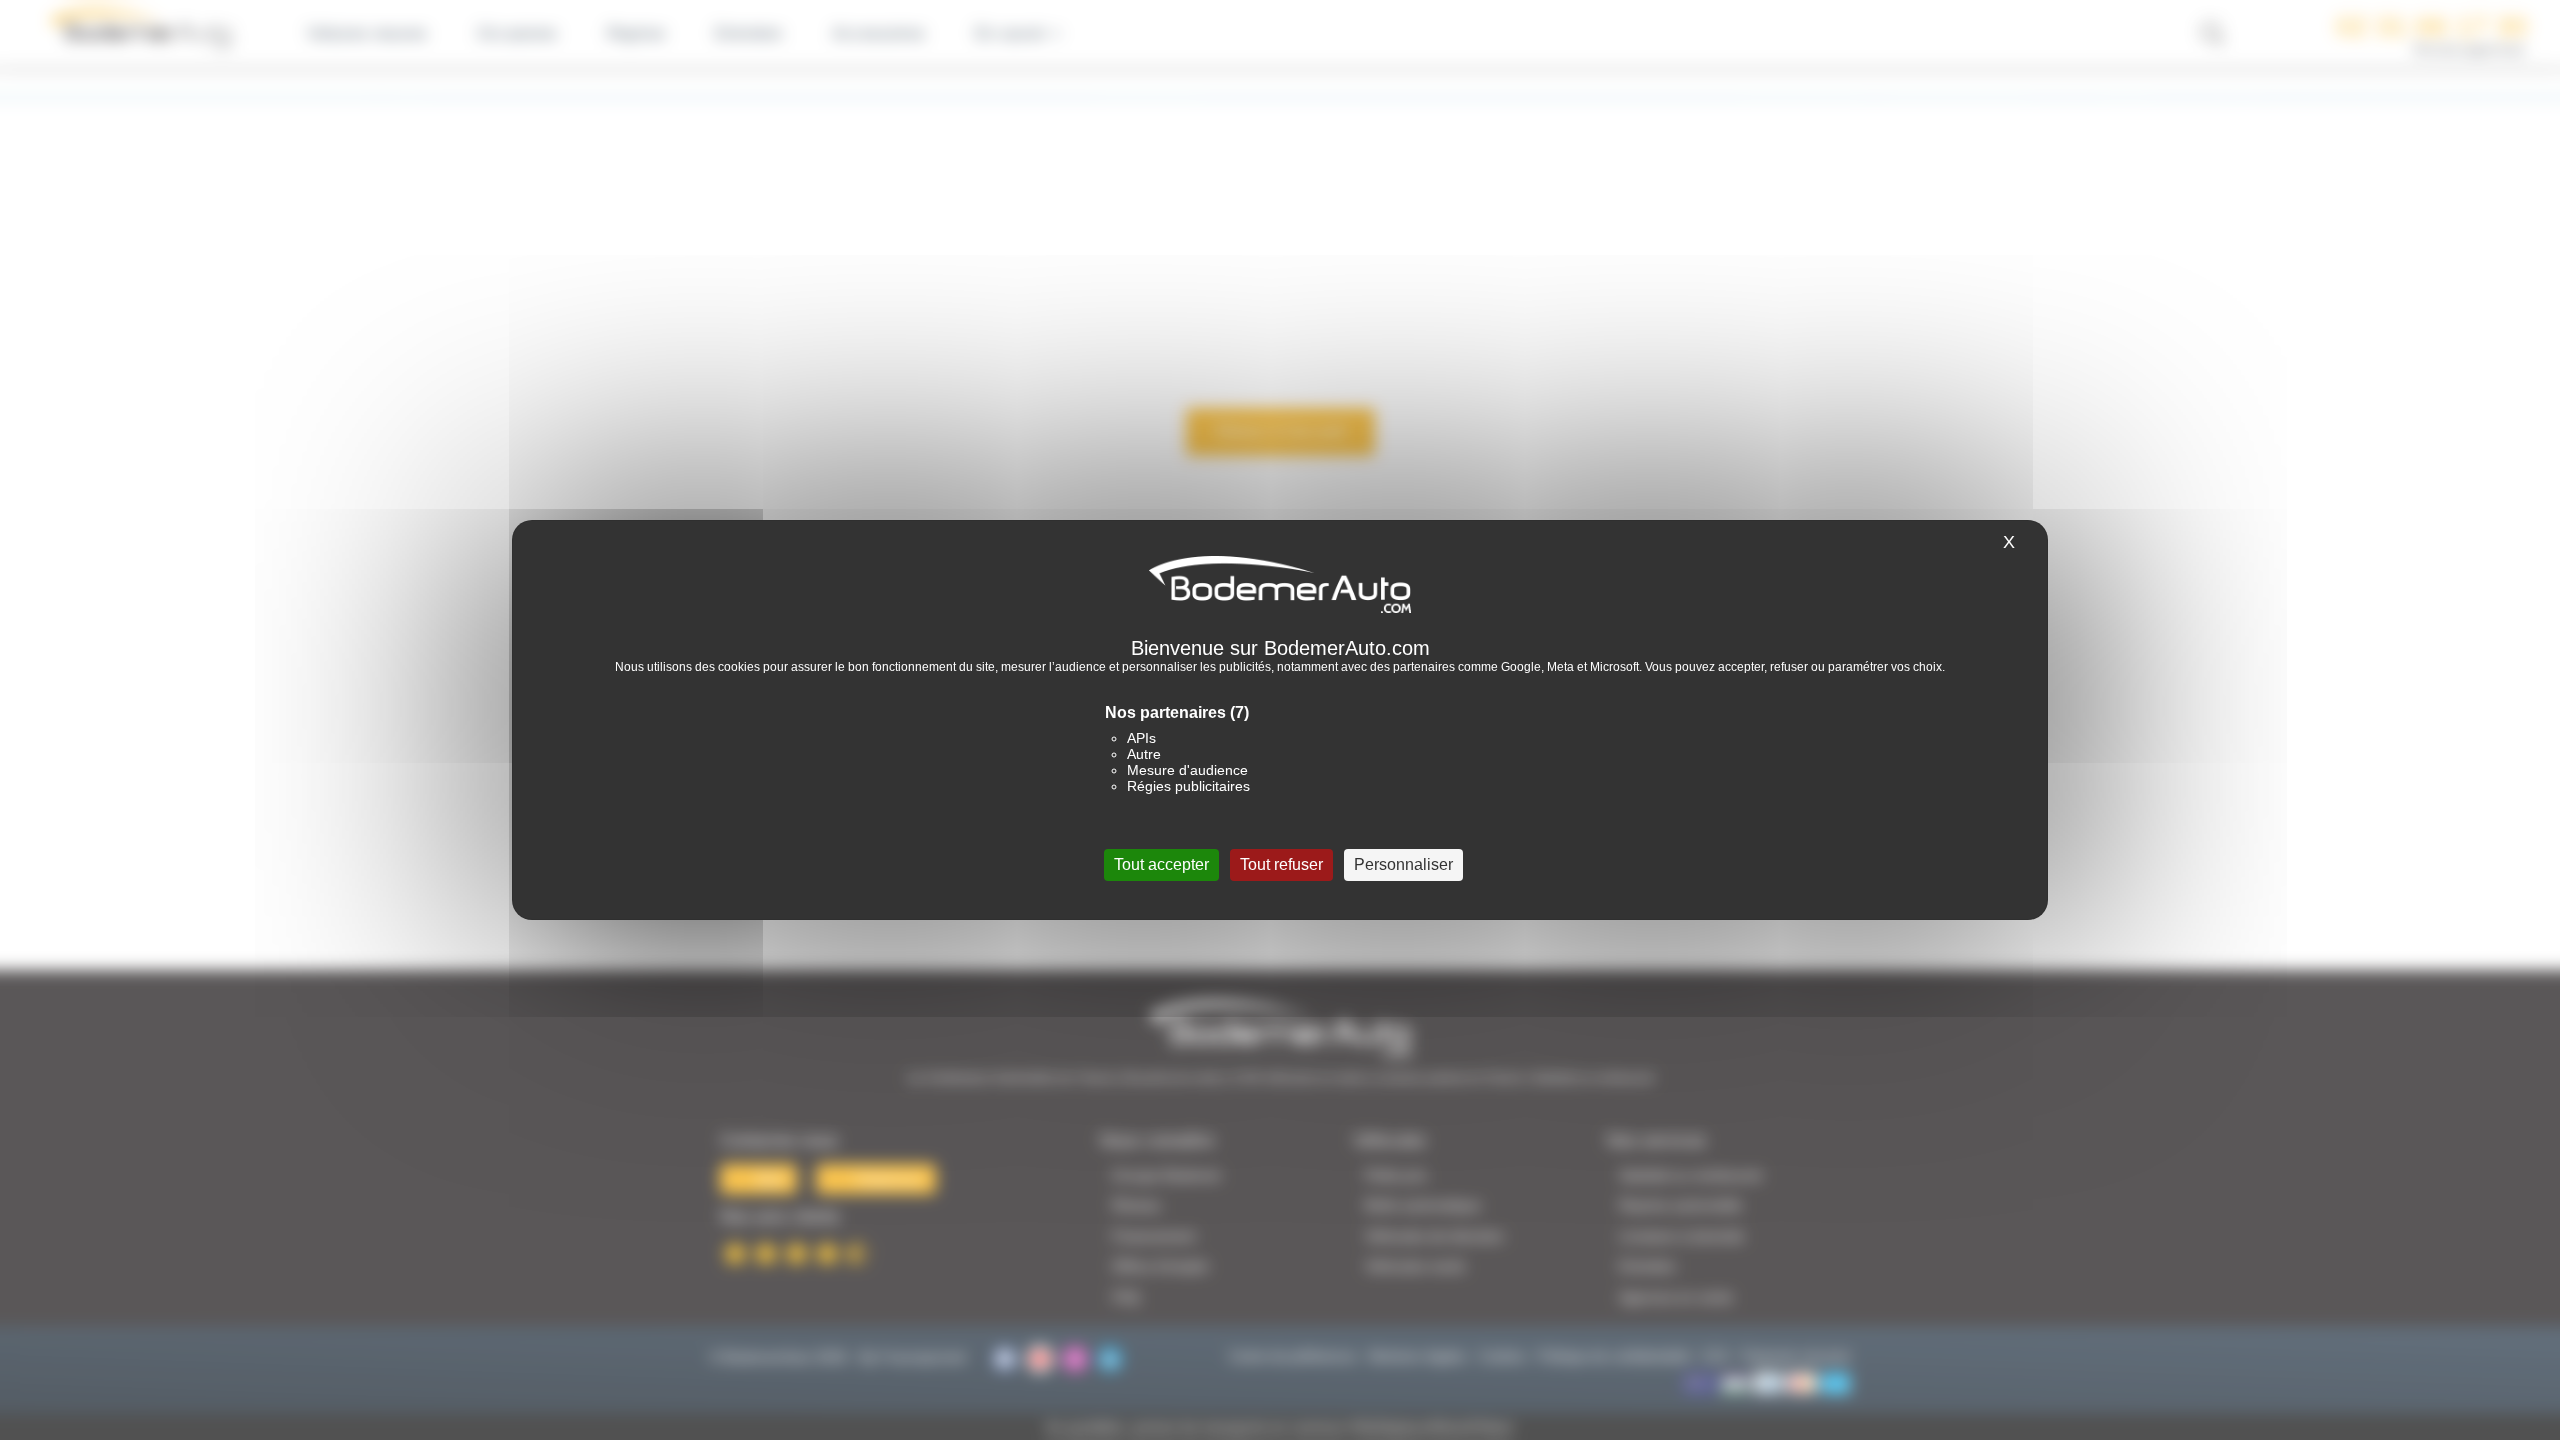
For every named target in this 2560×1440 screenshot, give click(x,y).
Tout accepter (1161, 864)
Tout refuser (1281, 864)
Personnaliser (1403, 864)
